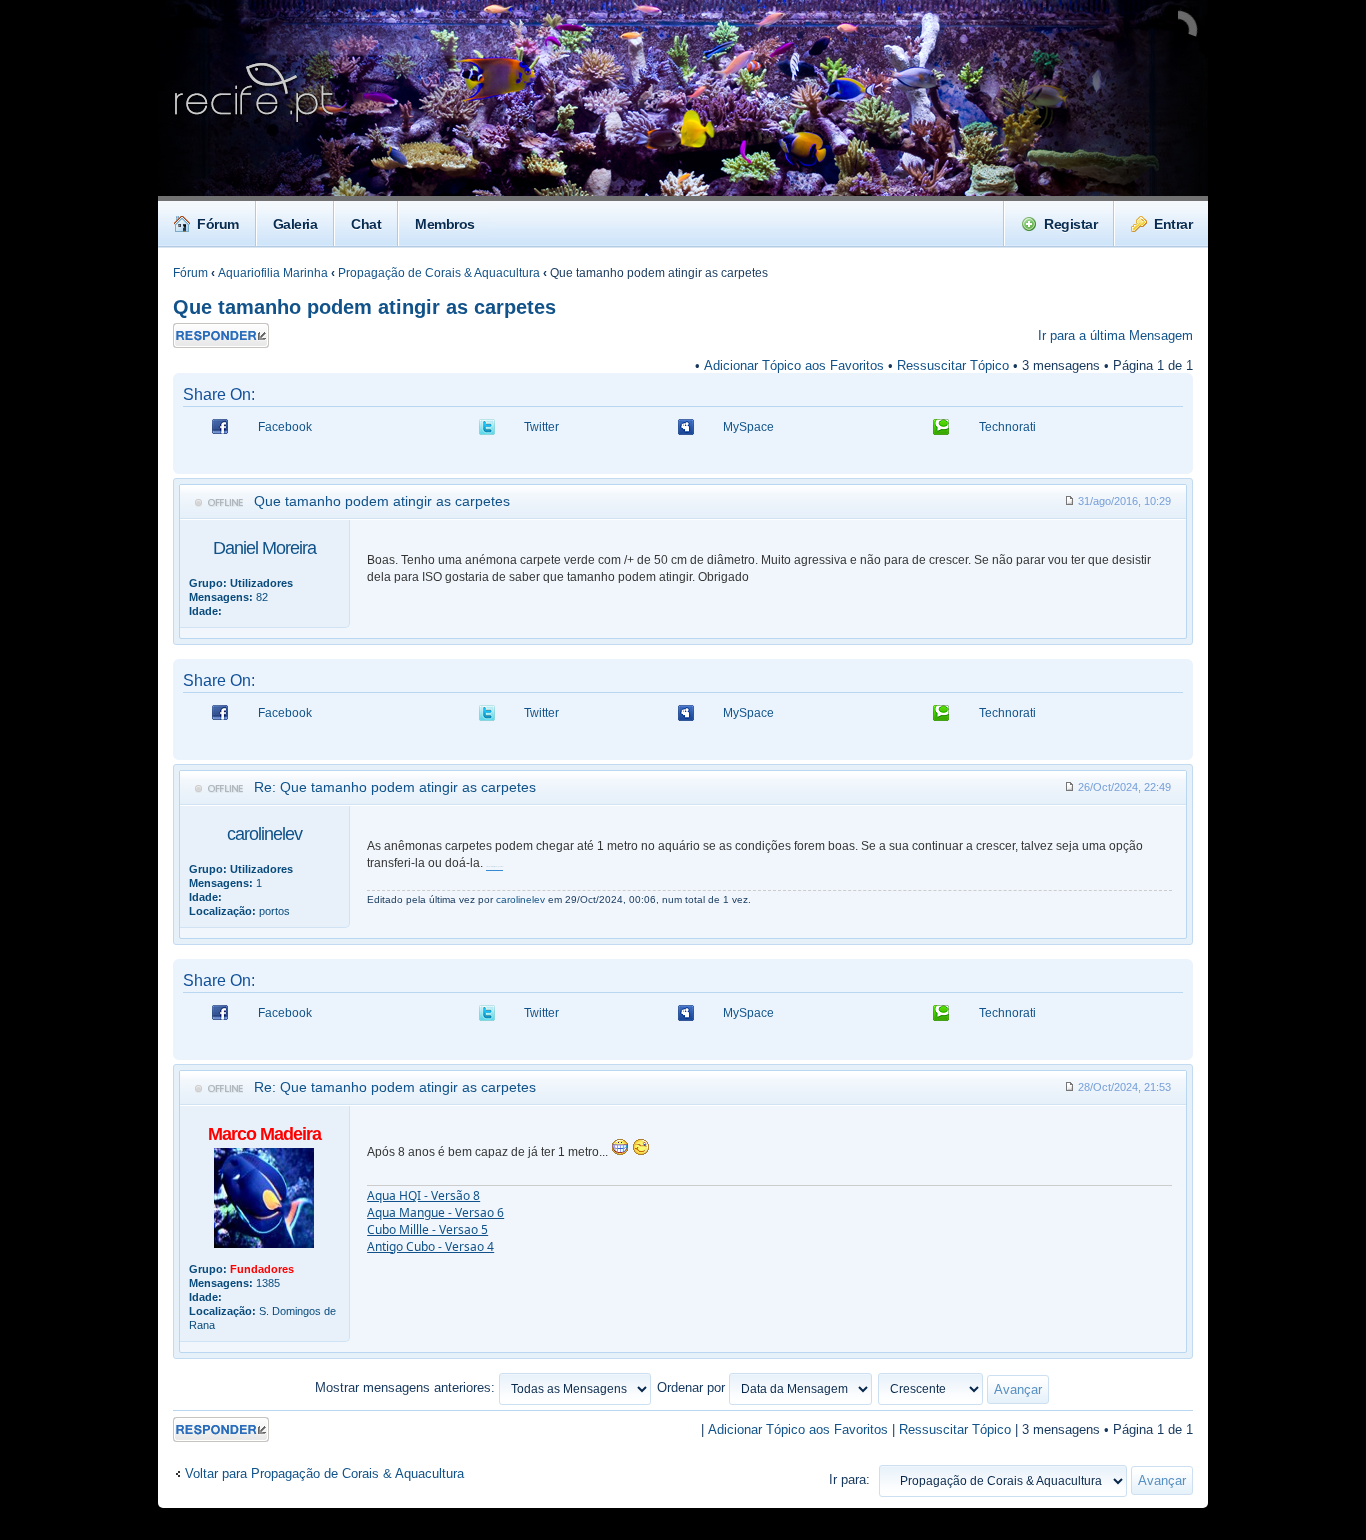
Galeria (295, 224)
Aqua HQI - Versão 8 (423, 1195)
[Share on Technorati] (941, 433)
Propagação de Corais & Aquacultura (439, 273)
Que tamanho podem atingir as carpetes (364, 307)
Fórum (218, 224)
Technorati (1007, 427)
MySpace (748, 427)
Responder (204, 330)
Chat (366, 224)
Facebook (285, 427)
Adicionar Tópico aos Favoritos (794, 365)
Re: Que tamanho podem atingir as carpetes (395, 787)
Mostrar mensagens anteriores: (407, 1387)
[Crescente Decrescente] (964, 1387)
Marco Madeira (264, 1134)
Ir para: (849, 1479)
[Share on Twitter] (487, 433)
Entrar (1173, 224)
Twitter (541, 427)
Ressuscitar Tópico (953, 365)
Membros (445, 224)
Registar (1070, 224)
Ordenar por (693, 1387)
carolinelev (264, 834)
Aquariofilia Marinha (273, 273)
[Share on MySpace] (686, 433)
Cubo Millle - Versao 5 (427, 1229)
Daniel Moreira (264, 548)
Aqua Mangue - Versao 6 (435, 1212)
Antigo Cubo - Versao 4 (430, 1246)
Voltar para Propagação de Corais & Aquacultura (324, 1473)
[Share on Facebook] (220, 433)
